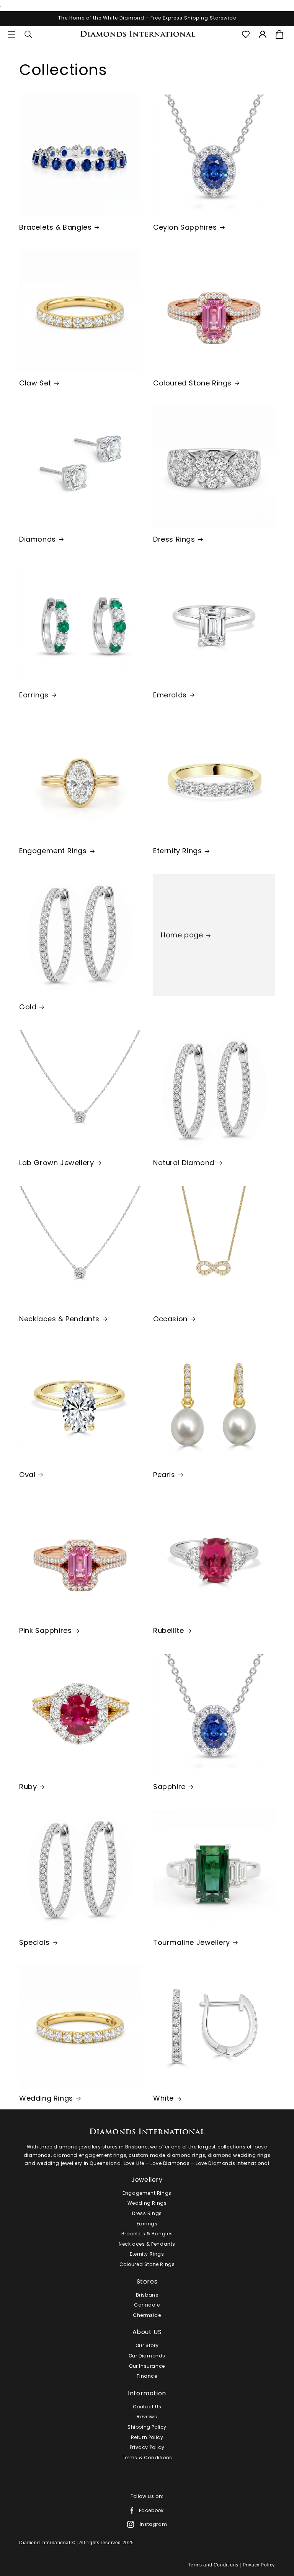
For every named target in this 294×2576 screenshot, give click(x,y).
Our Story (147, 2345)
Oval (27, 1475)
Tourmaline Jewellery (192, 1942)
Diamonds (38, 539)
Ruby (28, 1787)
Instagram (153, 2524)
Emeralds (170, 695)
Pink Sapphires (45, 1630)
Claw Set (35, 383)
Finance (147, 2376)
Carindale (147, 2305)
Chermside (147, 2315)
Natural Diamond (184, 1163)
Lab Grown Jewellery (56, 1163)
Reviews (147, 2417)
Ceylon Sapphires (185, 227)
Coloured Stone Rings (192, 383)
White (163, 2098)
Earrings (34, 695)
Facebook (151, 2510)
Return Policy (147, 2437)
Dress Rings (174, 539)
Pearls (164, 1475)
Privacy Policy (147, 2447)
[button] (11, 34)
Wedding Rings (46, 2098)
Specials (34, 1942)
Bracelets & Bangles (55, 227)
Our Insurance (147, 2366)
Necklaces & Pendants (59, 1319)
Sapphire (169, 1787)
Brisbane (147, 2295)
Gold (28, 1007)
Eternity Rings (177, 851)
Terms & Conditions (147, 2458)
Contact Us (147, 2407)
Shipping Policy (147, 2427)
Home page (182, 935)
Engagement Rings (53, 851)
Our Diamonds (147, 2356)
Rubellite (168, 1630)
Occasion (170, 1319)
